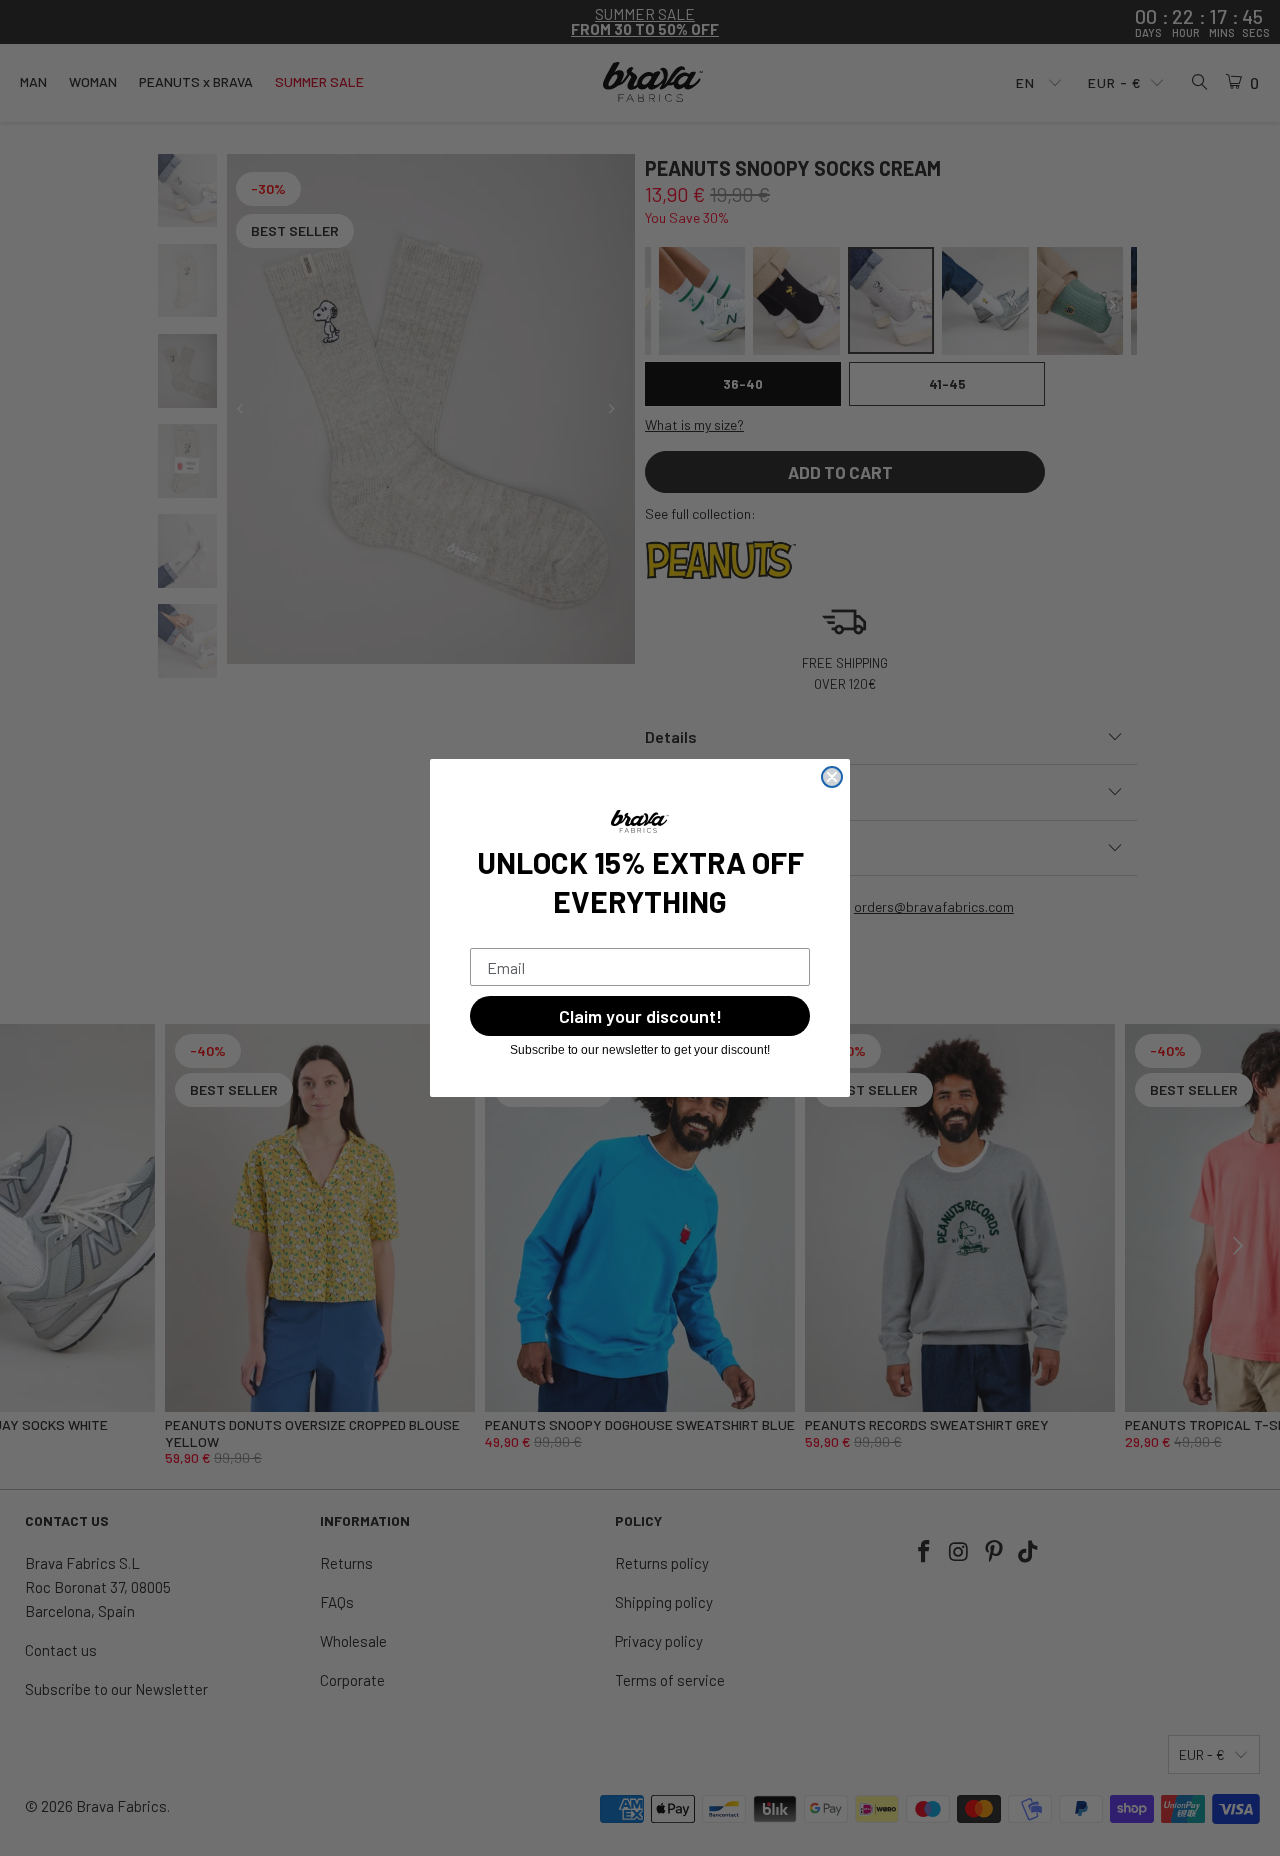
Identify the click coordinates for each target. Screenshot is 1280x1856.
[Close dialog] (832, 777)
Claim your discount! (640, 1016)
